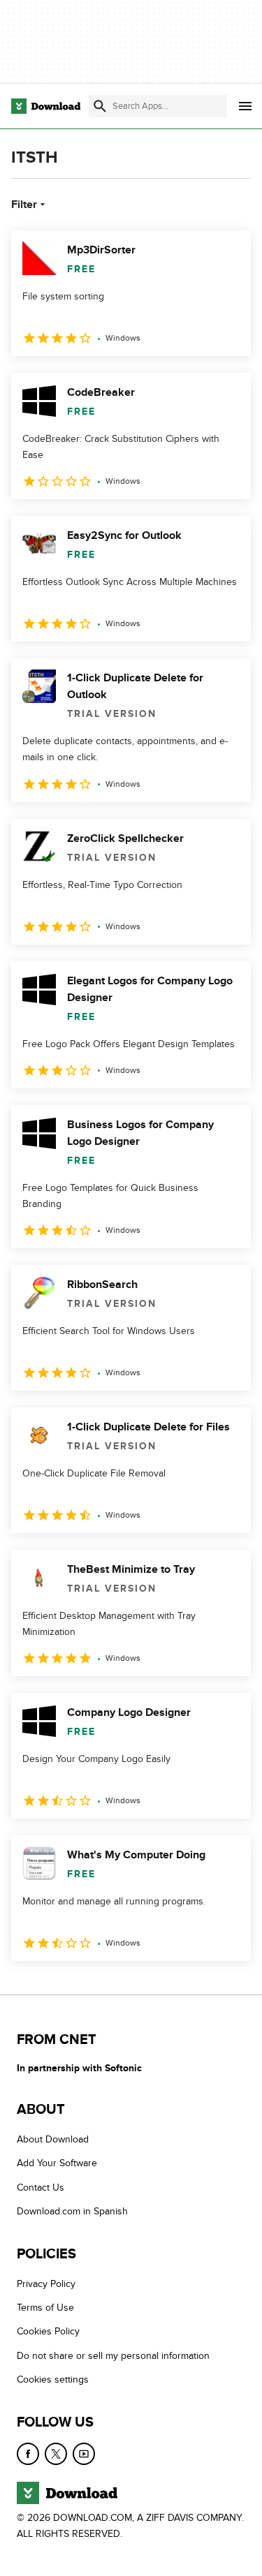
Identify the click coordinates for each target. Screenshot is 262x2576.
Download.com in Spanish (72, 2212)
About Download (53, 2139)
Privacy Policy (46, 2284)
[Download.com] (46, 106)
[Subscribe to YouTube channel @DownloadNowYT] (84, 2454)
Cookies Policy (48, 2332)
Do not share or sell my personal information (113, 2356)
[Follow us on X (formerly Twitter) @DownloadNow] (56, 2454)
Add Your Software (57, 2164)
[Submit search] (100, 106)
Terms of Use (45, 2308)
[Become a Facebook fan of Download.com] (28, 2454)
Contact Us (41, 2188)
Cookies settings (53, 2380)
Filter (24, 205)
